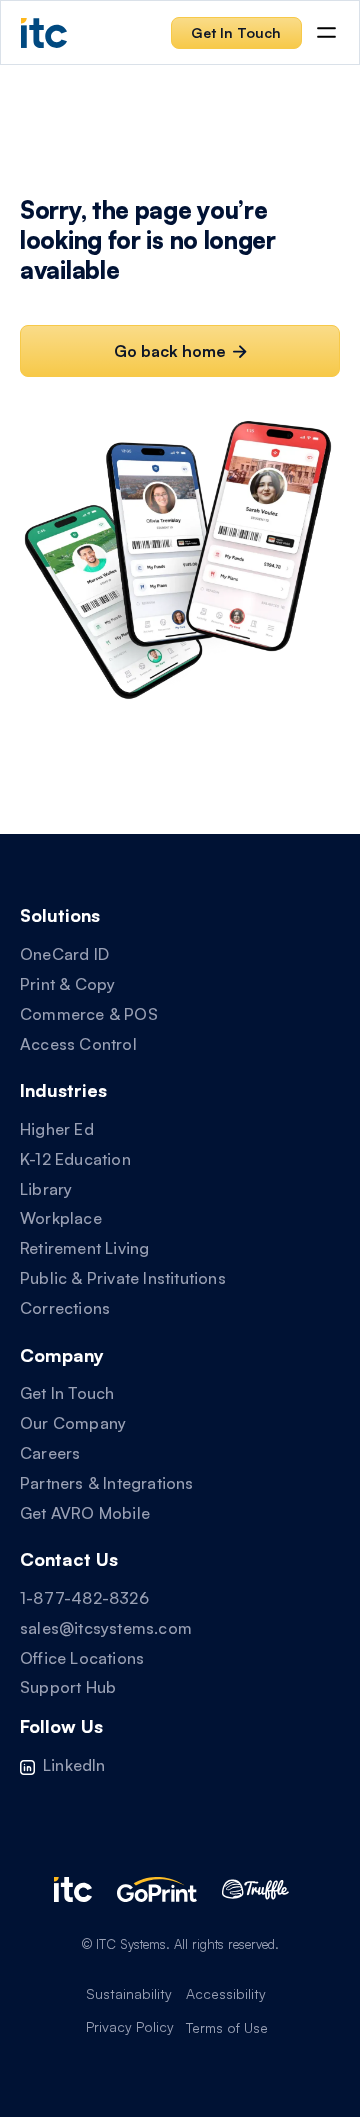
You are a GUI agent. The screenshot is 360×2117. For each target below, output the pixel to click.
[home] (44, 32)
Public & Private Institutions (123, 1278)
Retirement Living (84, 1248)
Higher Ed (57, 1129)
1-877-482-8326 (84, 1598)
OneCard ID (64, 954)
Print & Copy (67, 984)
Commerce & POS (89, 1014)
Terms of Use (227, 2027)
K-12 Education (75, 1159)
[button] (326, 32)
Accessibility (226, 1993)
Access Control (78, 1044)
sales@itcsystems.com (106, 1628)
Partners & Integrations (107, 1483)
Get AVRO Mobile (85, 1513)
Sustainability (129, 1993)
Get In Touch (67, 1393)
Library (46, 1189)
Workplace (61, 1218)
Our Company (73, 1423)
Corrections (65, 1308)
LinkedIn (74, 1765)
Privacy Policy (130, 2026)
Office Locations (82, 1658)
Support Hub (68, 1687)
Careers (50, 1453)
